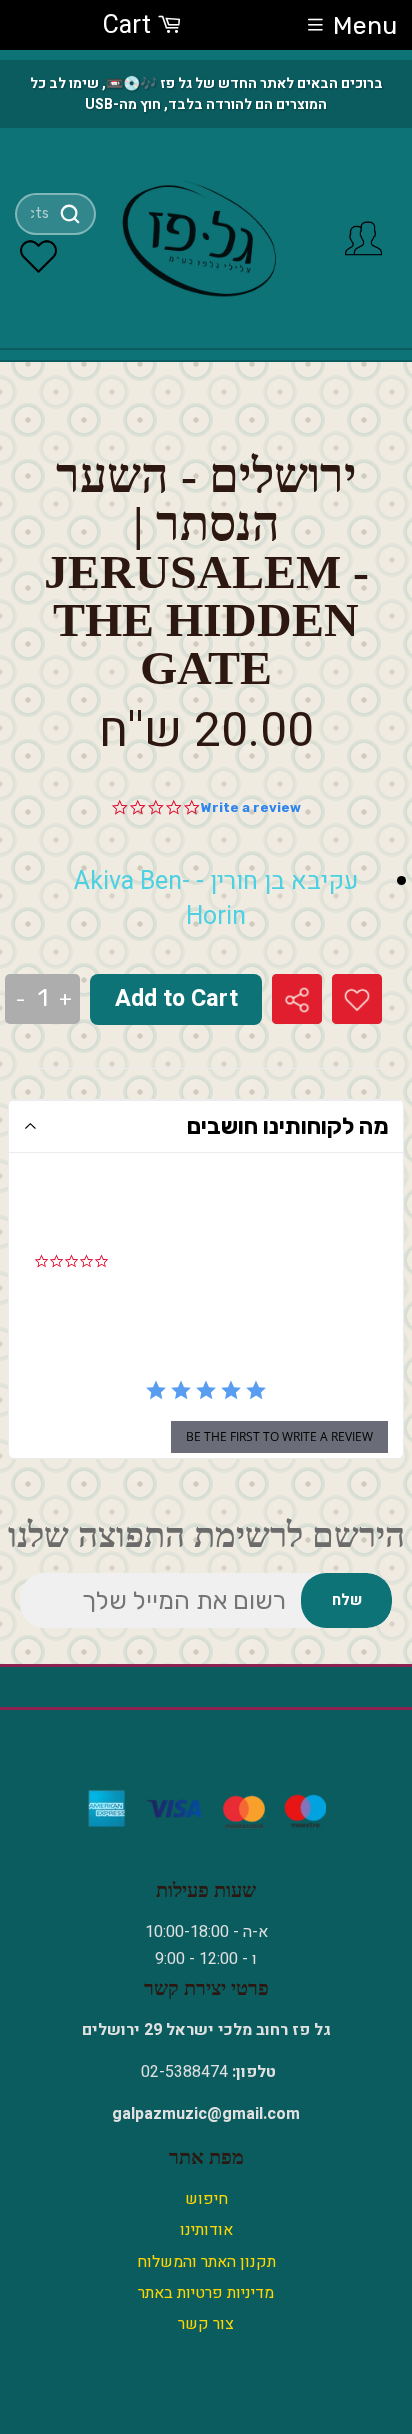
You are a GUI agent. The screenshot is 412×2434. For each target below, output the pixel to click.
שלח (347, 1600)
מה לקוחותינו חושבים (288, 1126)
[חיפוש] (70, 214)
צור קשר (206, 2324)
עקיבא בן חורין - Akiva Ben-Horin (216, 899)
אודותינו (206, 2230)
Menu (365, 25)
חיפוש (206, 2199)
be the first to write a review (279, 1436)
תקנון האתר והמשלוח (206, 2262)
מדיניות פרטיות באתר (206, 2293)
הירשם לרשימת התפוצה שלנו (206, 1535)
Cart (130, 25)
